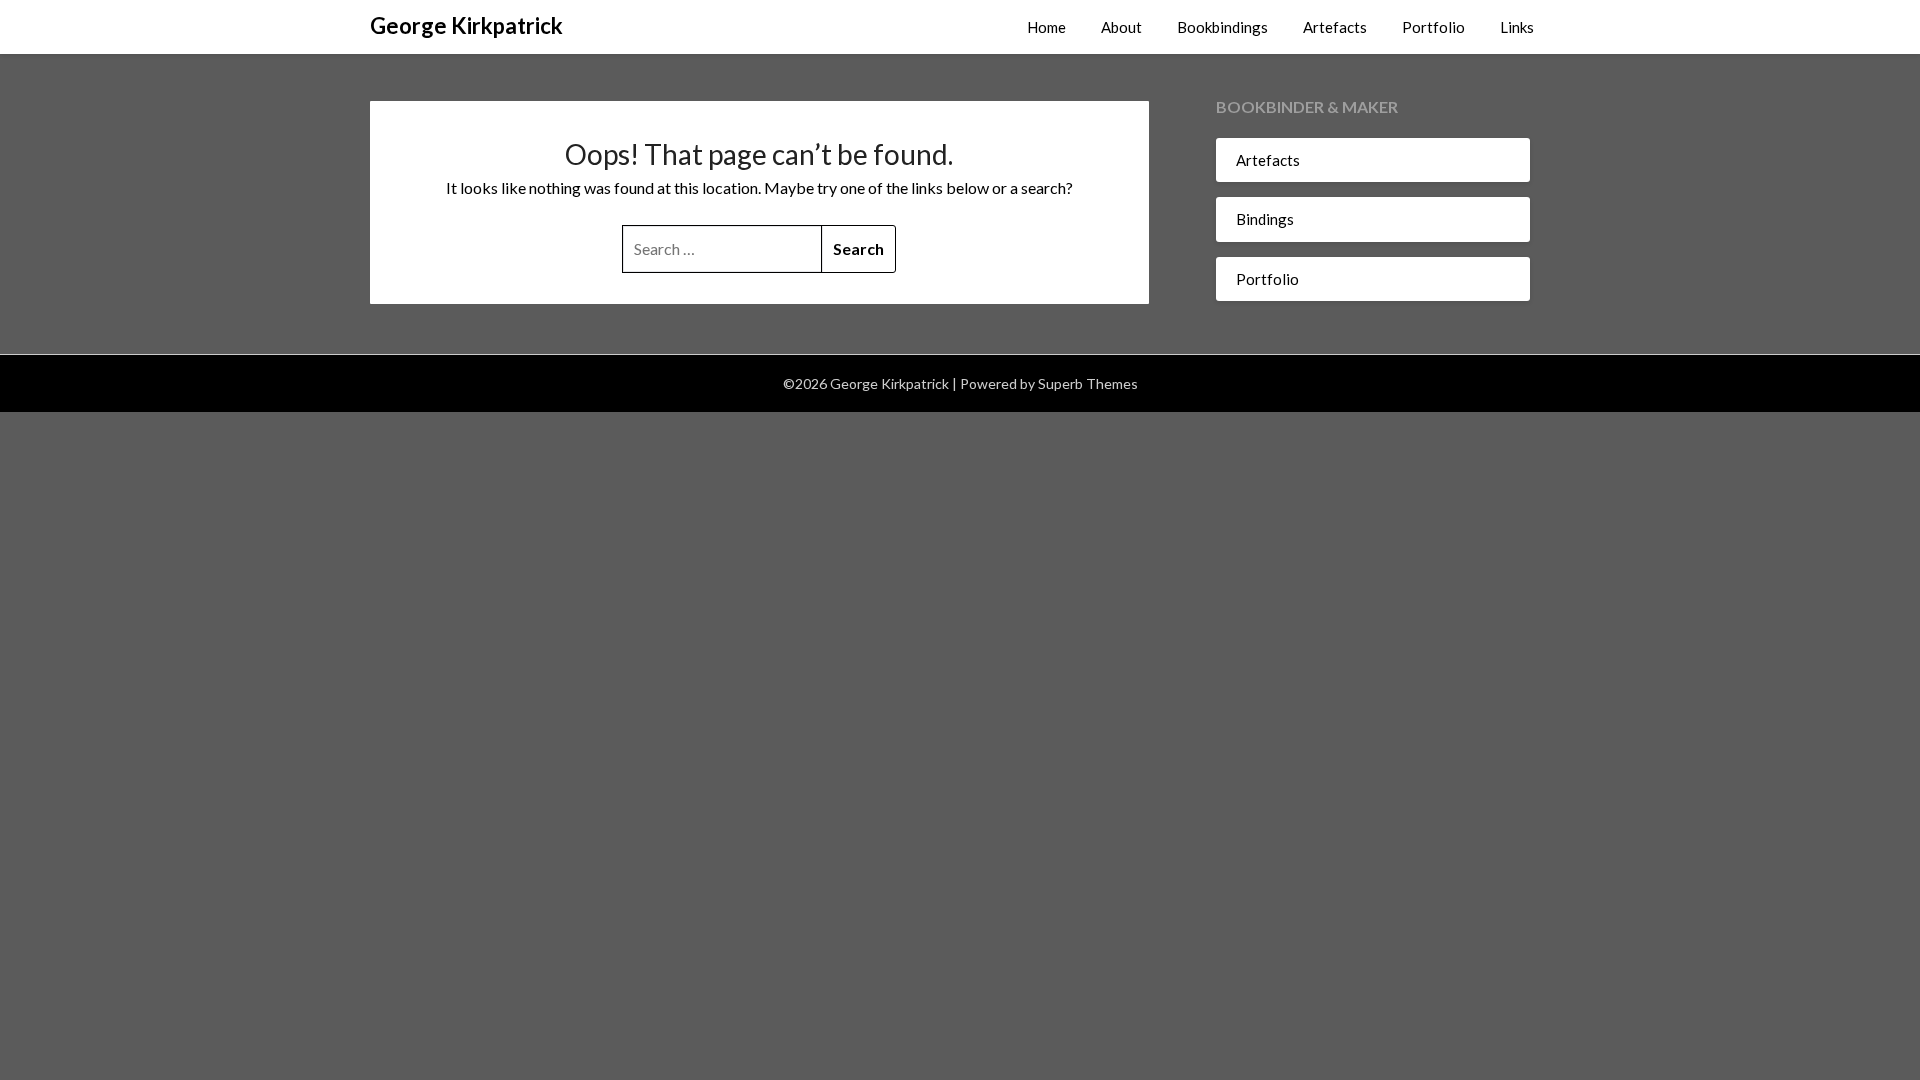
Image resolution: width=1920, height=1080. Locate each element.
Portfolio (1433, 27)
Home (1046, 27)
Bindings (1265, 219)
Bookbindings (1222, 27)
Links (1517, 27)
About (1121, 27)
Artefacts (1335, 27)
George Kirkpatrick (466, 25)
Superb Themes (1088, 383)
